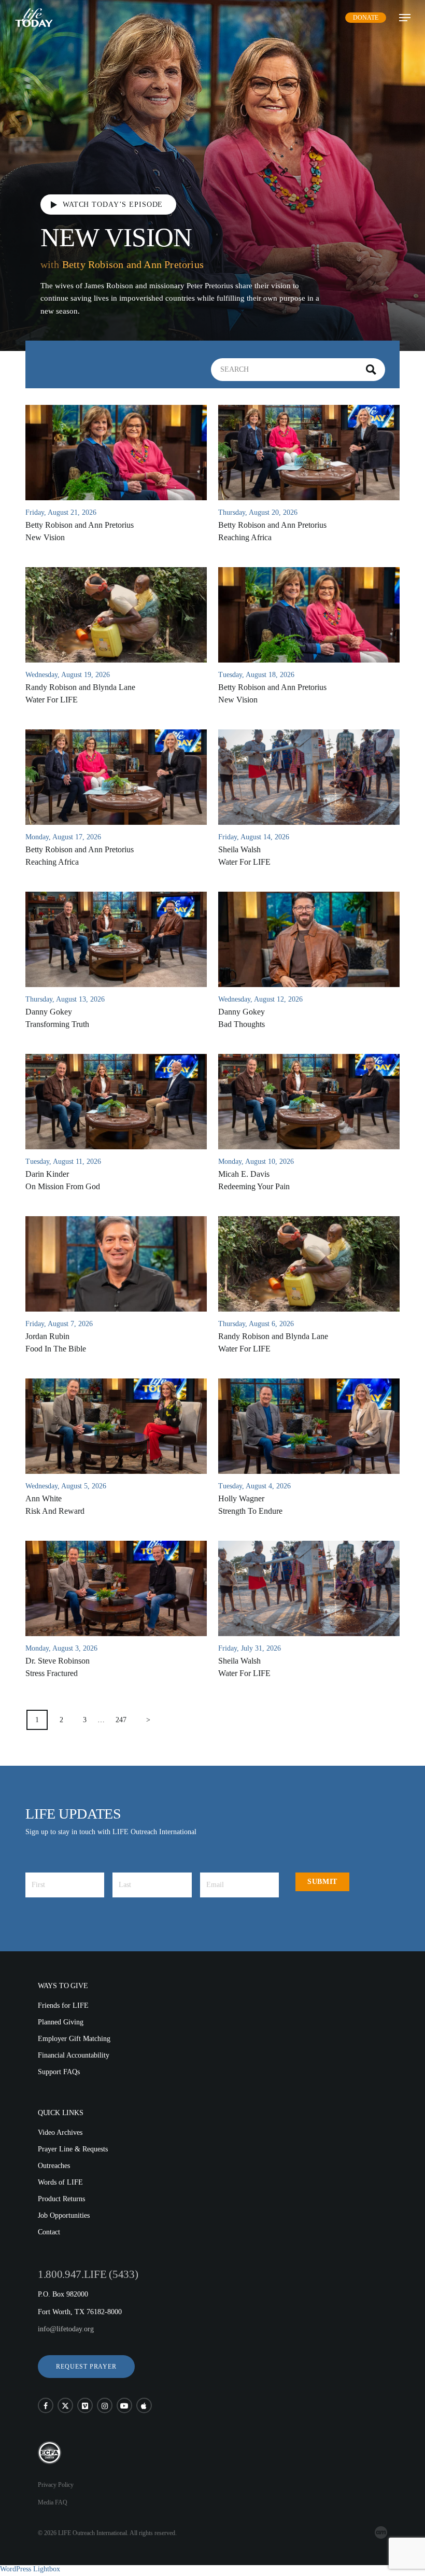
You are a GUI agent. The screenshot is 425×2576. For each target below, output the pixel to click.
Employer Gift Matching (74, 2039)
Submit (322, 1882)
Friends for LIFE (63, 2005)
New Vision (116, 237)
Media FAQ (53, 2502)
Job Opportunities (64, 2215)
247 (121, 1720)
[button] (86, 2367)
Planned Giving (61, 2022)
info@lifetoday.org (66, 2329)
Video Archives (60, 2132)
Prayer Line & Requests (73, 2149)
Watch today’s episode (113, 204)
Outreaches (54, 2166)
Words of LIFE (60, 2182)
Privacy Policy (56, 2485)
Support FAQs (59, 2072)
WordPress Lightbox (30, 2569)
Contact (49, 2232)
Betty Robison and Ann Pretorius (133, 264)
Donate (366, 18)
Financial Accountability (74, 2055)
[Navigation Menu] (405, 18)
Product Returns (61, 2199)
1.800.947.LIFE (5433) (88, 2274)
